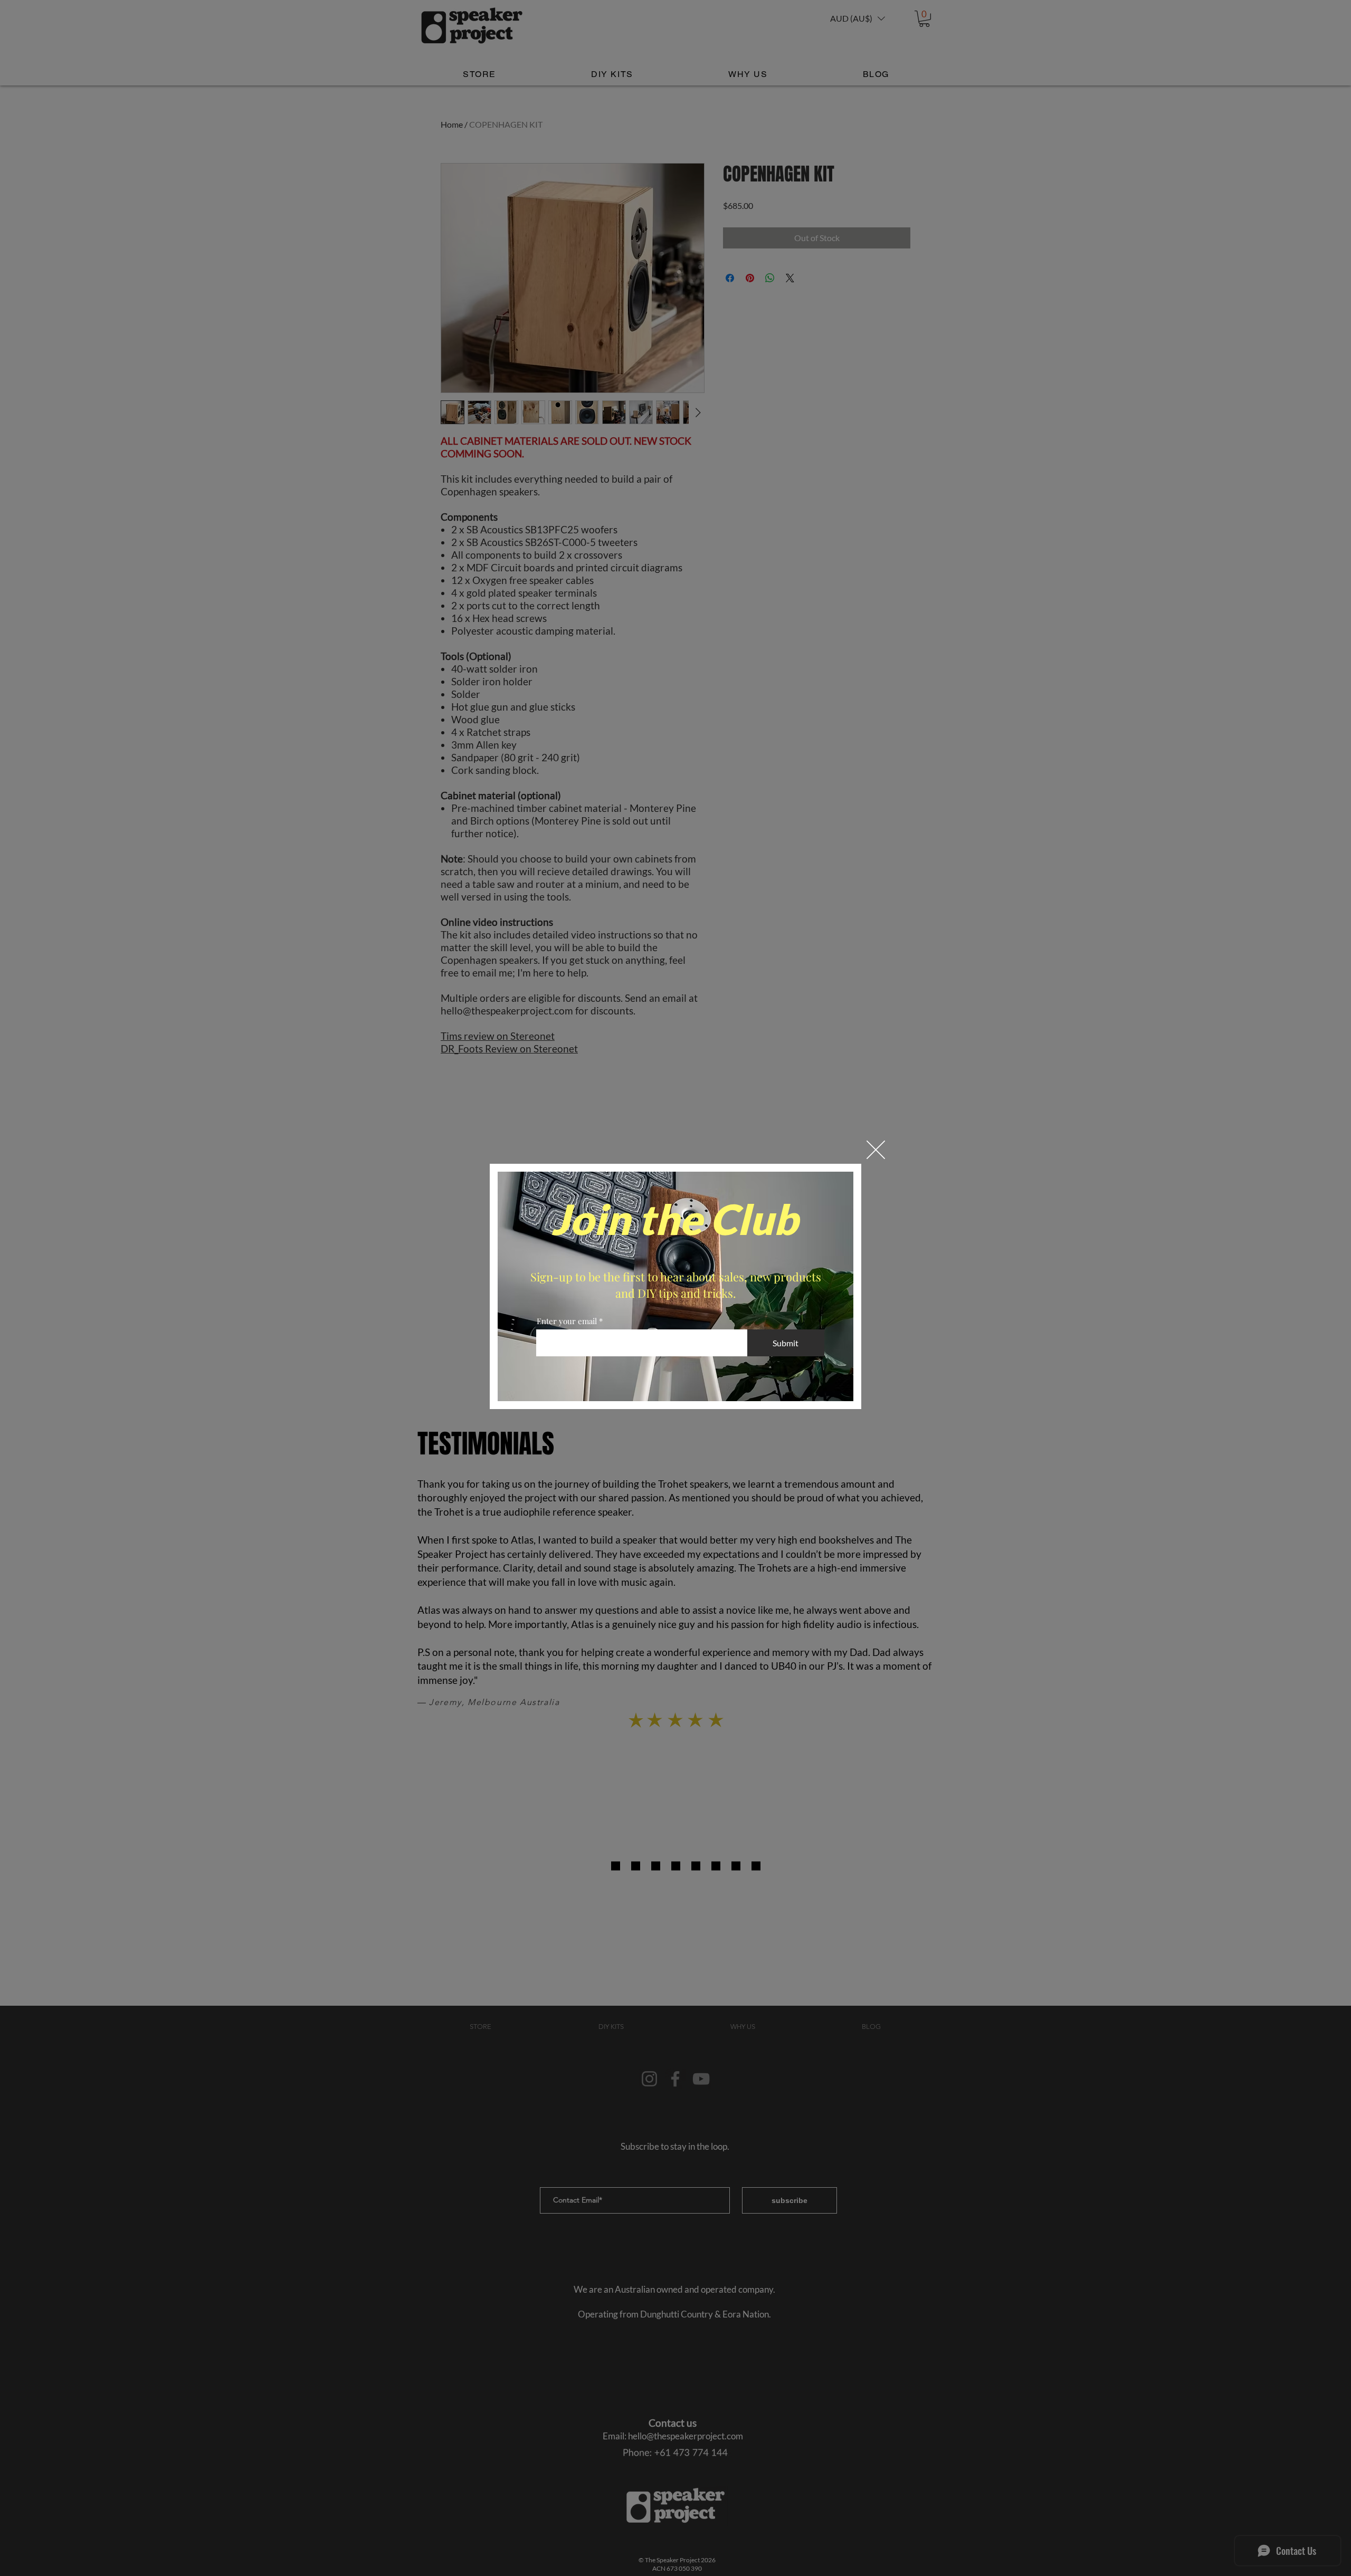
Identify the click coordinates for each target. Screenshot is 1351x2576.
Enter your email (567, 1321)
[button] (876, 1150)
